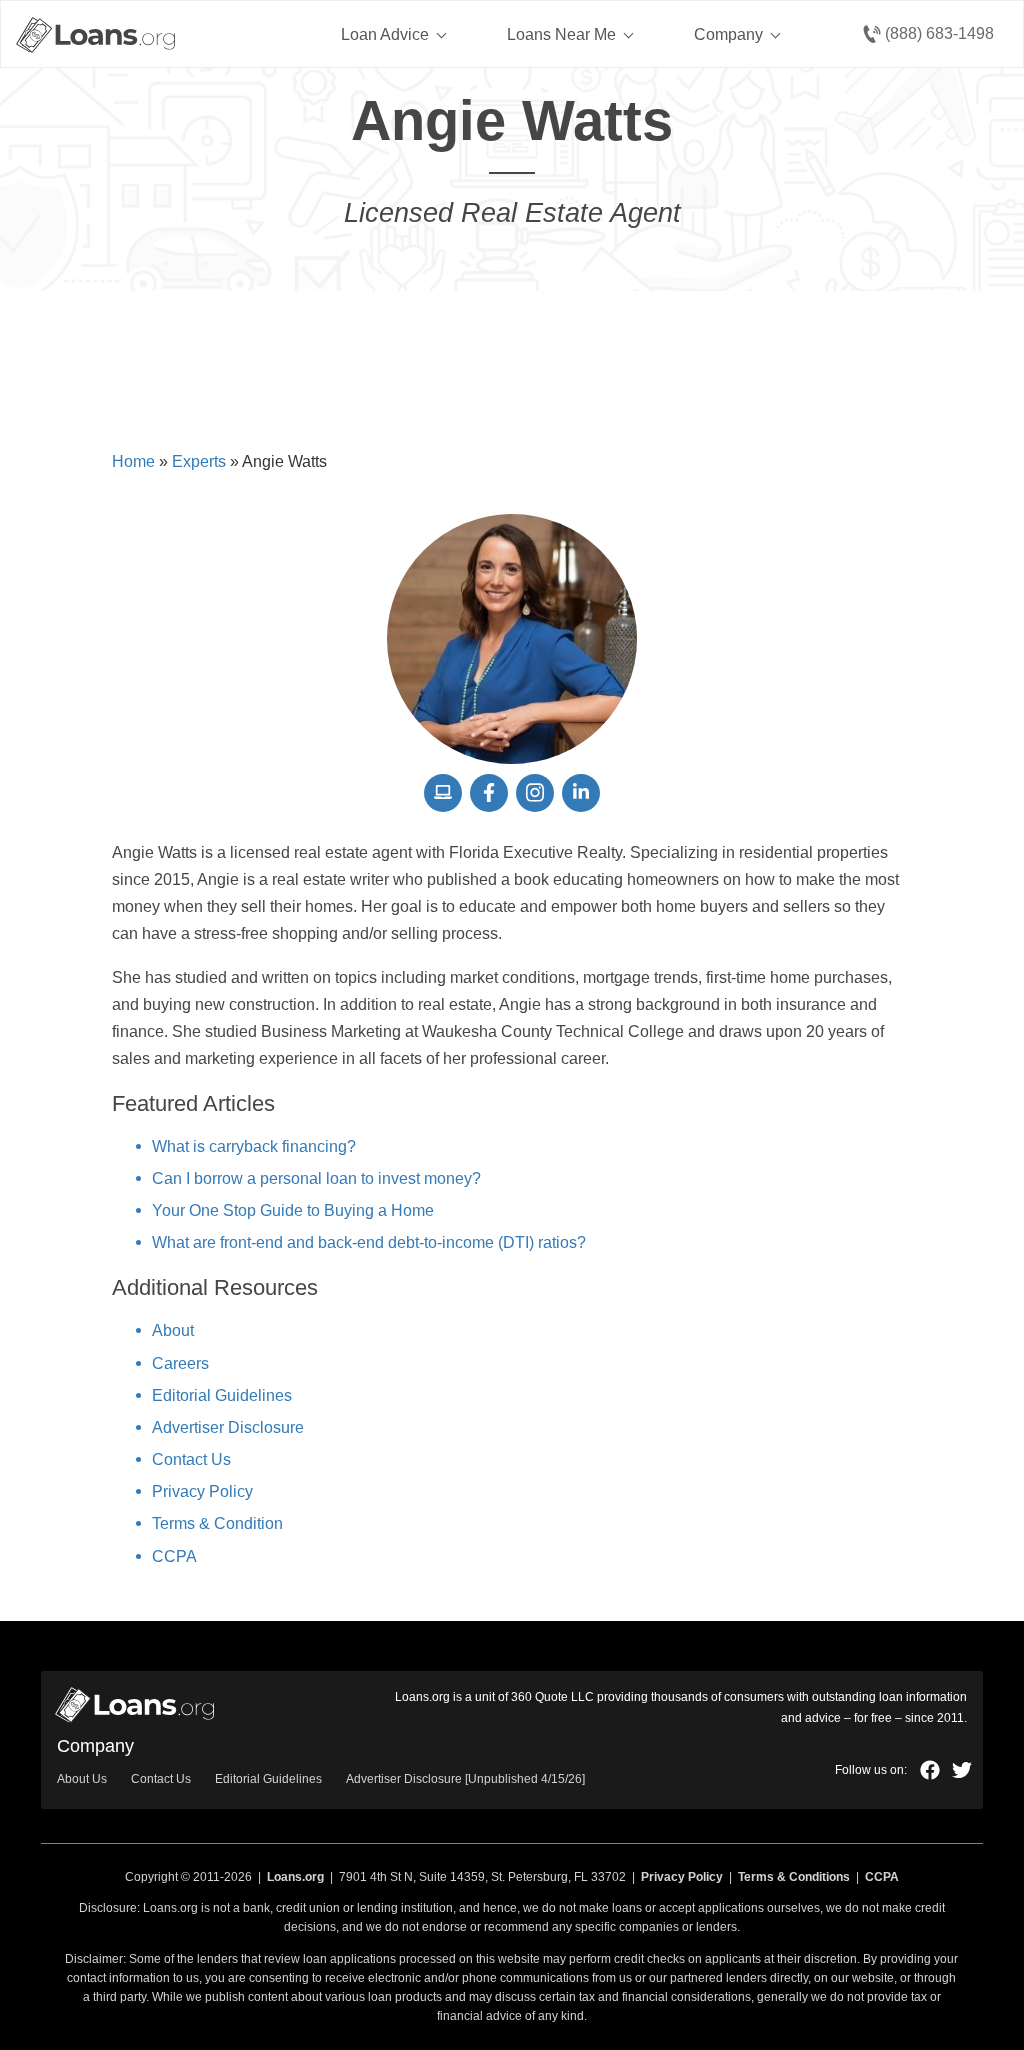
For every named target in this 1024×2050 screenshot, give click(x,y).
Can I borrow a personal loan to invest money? (316, 1178)
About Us (82, 1779)
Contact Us (191, 1459)
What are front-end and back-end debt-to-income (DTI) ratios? (369, 1242)
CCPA (174, 1556)
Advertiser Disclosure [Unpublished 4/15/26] (465, 1779)
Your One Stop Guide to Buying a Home (293, 1210)
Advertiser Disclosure (228, 1427)
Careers (180, 1363)
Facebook (930, 1770)
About (173, 1330)
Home (133, 461)
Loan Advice (385, 34)
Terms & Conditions (794, 1877)
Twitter (962, 1770)
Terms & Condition (217, 1523)
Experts (199, 461)
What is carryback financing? (254, 1146)
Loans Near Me (561, 34)
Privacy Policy (202, 1491)
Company (728, 34)
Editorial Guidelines (222, 1395)
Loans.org (295, 1877)
